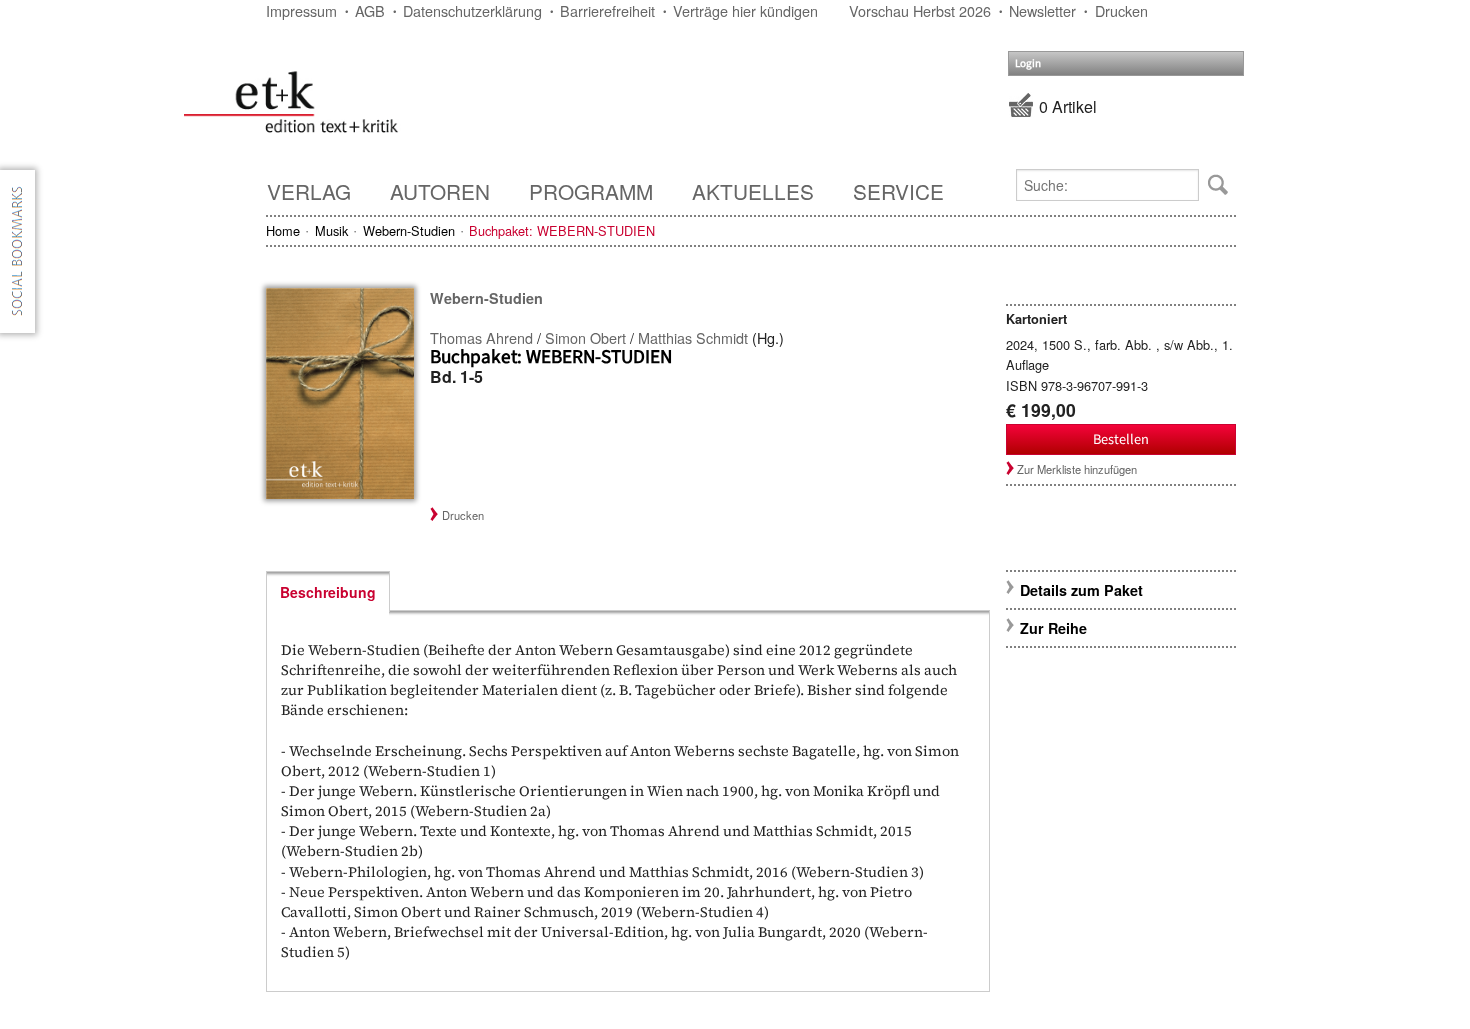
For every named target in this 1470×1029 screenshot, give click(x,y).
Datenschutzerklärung (472, 10)
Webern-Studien (409, 230)
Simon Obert (585, 337)
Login (1028, 63)
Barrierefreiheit (607, 10)
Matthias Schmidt (693, 337)
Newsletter (1042, 10)
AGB (370, 10)
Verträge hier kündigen (745, 10)
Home (283, 230)
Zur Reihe (1053, 628)
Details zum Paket (1081, 590)
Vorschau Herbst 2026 (920, 10)
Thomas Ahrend (481, 337)
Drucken (1121, 10)
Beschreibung (328, 592)
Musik (331, 230)
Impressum (301, 10)
